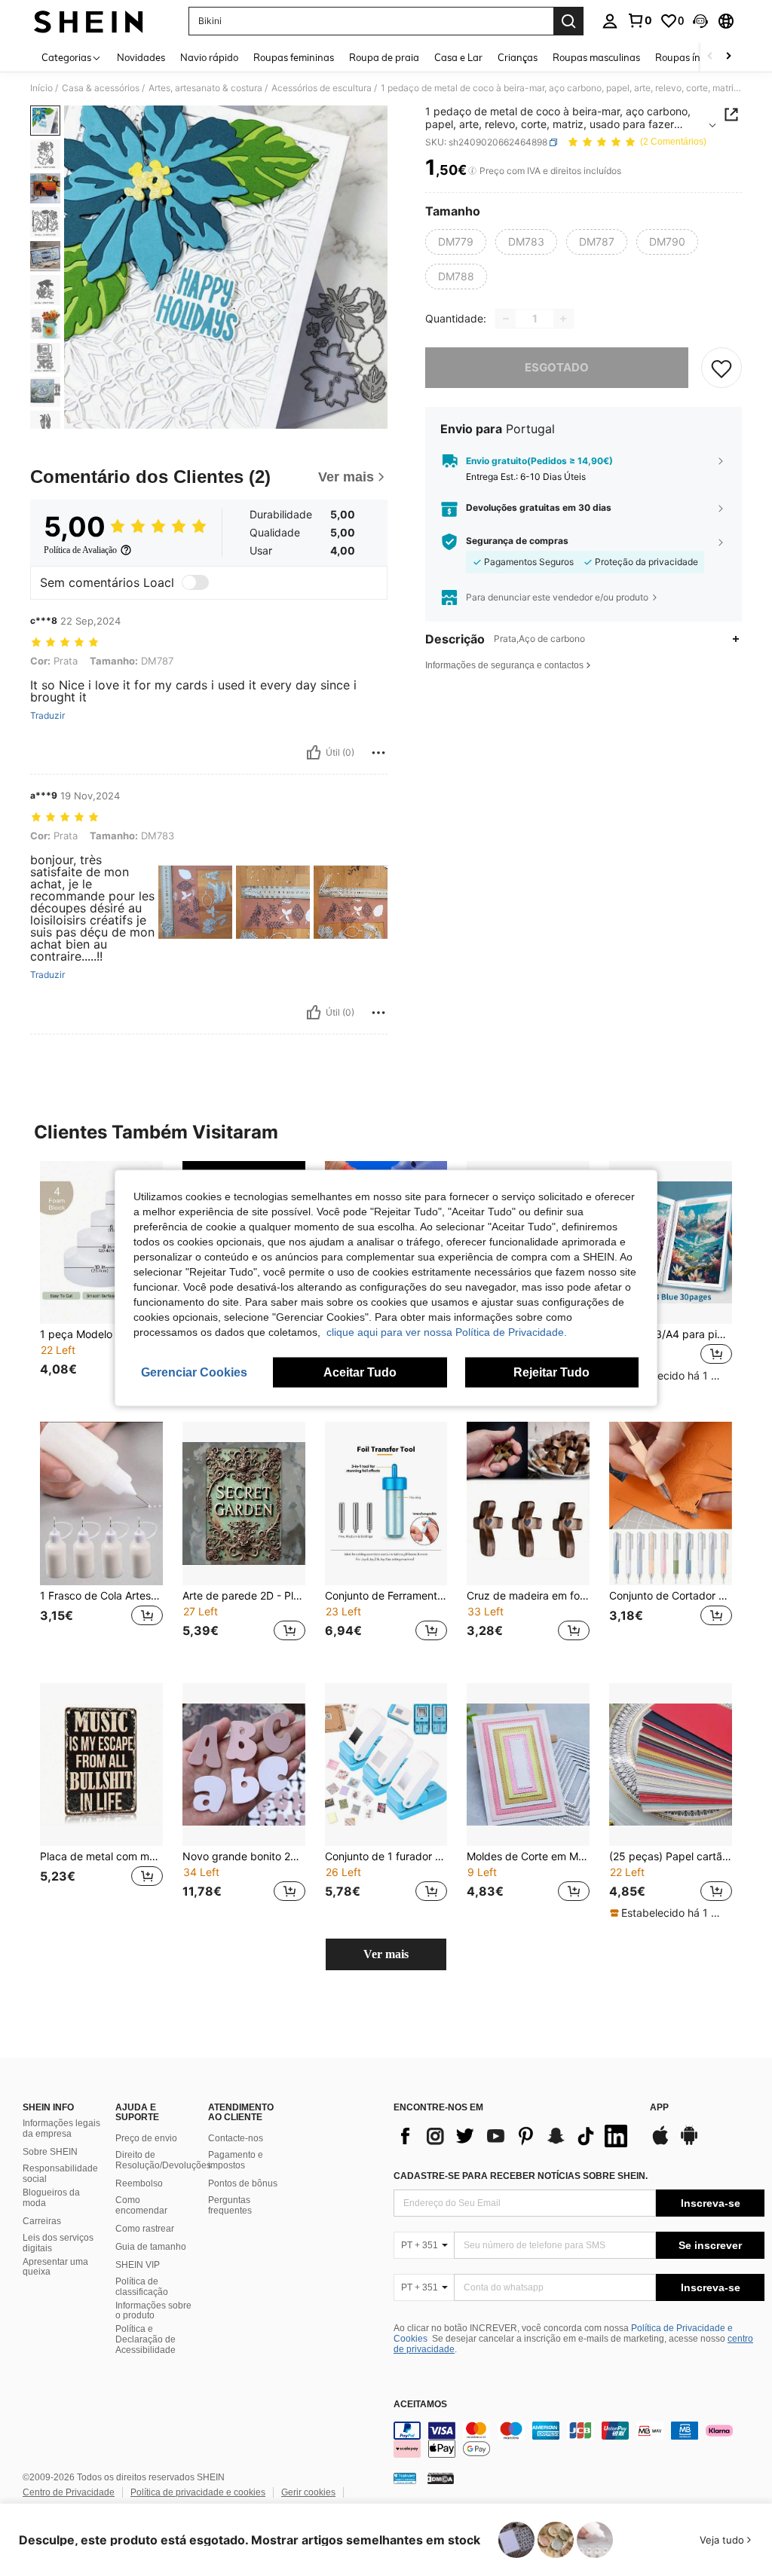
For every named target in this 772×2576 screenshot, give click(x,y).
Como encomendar (141, 2205)
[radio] (456, 242)
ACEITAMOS (420, 2405)
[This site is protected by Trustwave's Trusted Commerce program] (405, 2478)
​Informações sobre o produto (153, 2311)
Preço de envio (146, 2138)
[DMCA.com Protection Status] (441, 2478)
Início (41, 88)
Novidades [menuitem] (141, 57)
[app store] (660, 2143)
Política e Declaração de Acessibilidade (146, 2339)
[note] (669, 1376)
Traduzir (47, 716)
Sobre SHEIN (50, 2152)
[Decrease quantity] (506, 319)
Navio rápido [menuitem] (209, 57)
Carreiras (42, 2221)
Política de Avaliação (80, 550)
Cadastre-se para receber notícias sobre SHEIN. (521, 2176)
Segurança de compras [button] (517, 541)
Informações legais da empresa (61, 2128)
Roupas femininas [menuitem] (294, 57)
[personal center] (610, 21)
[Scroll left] (710, 57)
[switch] (195, 582)
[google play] (689, 2143)
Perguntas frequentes (230, 2205)
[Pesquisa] (568, 21)
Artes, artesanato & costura (205, 88)
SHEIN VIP (138, 2265)
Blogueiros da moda (51, 2198)
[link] (639, 20)
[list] (514, 2136)
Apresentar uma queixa (55, 2267)
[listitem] (101, 1280)
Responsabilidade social (60, 2174)
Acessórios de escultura (322, 88)
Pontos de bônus (243, 2183)
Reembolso (139, 2183)
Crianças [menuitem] (518, 57)
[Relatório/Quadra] (378, 753)
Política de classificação (142, 2287)
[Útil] (314, 753)
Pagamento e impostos (236, 2160)
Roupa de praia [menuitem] (384, 57)
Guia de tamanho (151, 2247)
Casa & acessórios (101, 88)
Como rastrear (145, 2229)
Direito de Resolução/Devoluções (163, 2160)
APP (659, 2108)
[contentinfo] (579, 2440)
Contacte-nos (236, 2138)
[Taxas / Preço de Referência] (472, 171)
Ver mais (386, 1954)
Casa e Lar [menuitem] (458, 57)
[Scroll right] (728, 57)
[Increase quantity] (563, 319)
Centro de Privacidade (69, 2492)
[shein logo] (89, 21)
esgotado (557, 367)
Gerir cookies (308, 2492)
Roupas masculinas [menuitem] (596, 57)
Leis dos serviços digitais (58, 2243)
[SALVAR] (721, 368)
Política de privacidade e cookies (198, 2492)
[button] (700, 21)
